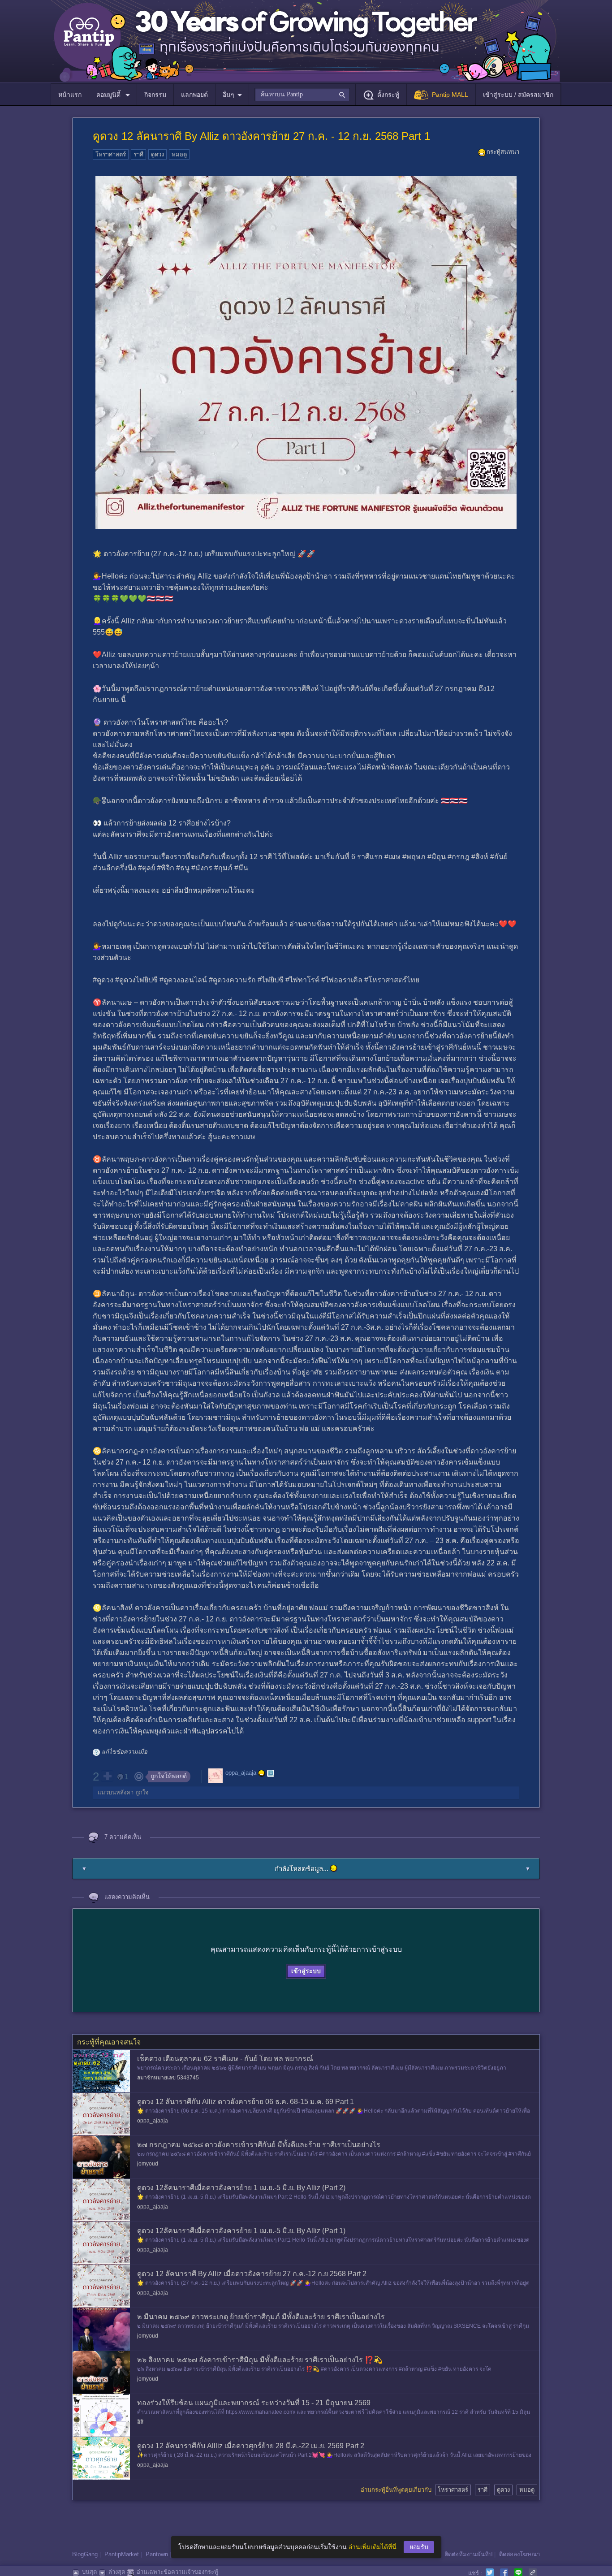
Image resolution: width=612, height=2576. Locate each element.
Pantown (157, 2554)
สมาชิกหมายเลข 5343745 (168, 2078)
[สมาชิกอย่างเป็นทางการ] (262, 1773)
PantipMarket (122, 2554)
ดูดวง (157, 154)
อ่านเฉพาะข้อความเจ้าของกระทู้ (177, 2572)
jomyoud (148, 2164)
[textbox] (302, 95)
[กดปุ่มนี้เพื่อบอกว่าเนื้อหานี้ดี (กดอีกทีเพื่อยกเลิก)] (107, 1776)
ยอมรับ (419, 2547)
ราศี (138, 154)
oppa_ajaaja (241, 1773)
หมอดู (179, 154)
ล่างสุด (117, 2572)
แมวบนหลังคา (116, 1792)
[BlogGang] (271, 1773)
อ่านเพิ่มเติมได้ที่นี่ (373, 2547)
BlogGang (85, 2554)
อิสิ (140, 2422)
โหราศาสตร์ (111, 154)
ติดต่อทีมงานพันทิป (468, 2554)
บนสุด (89, 2572)
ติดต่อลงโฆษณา (519, 2554)
